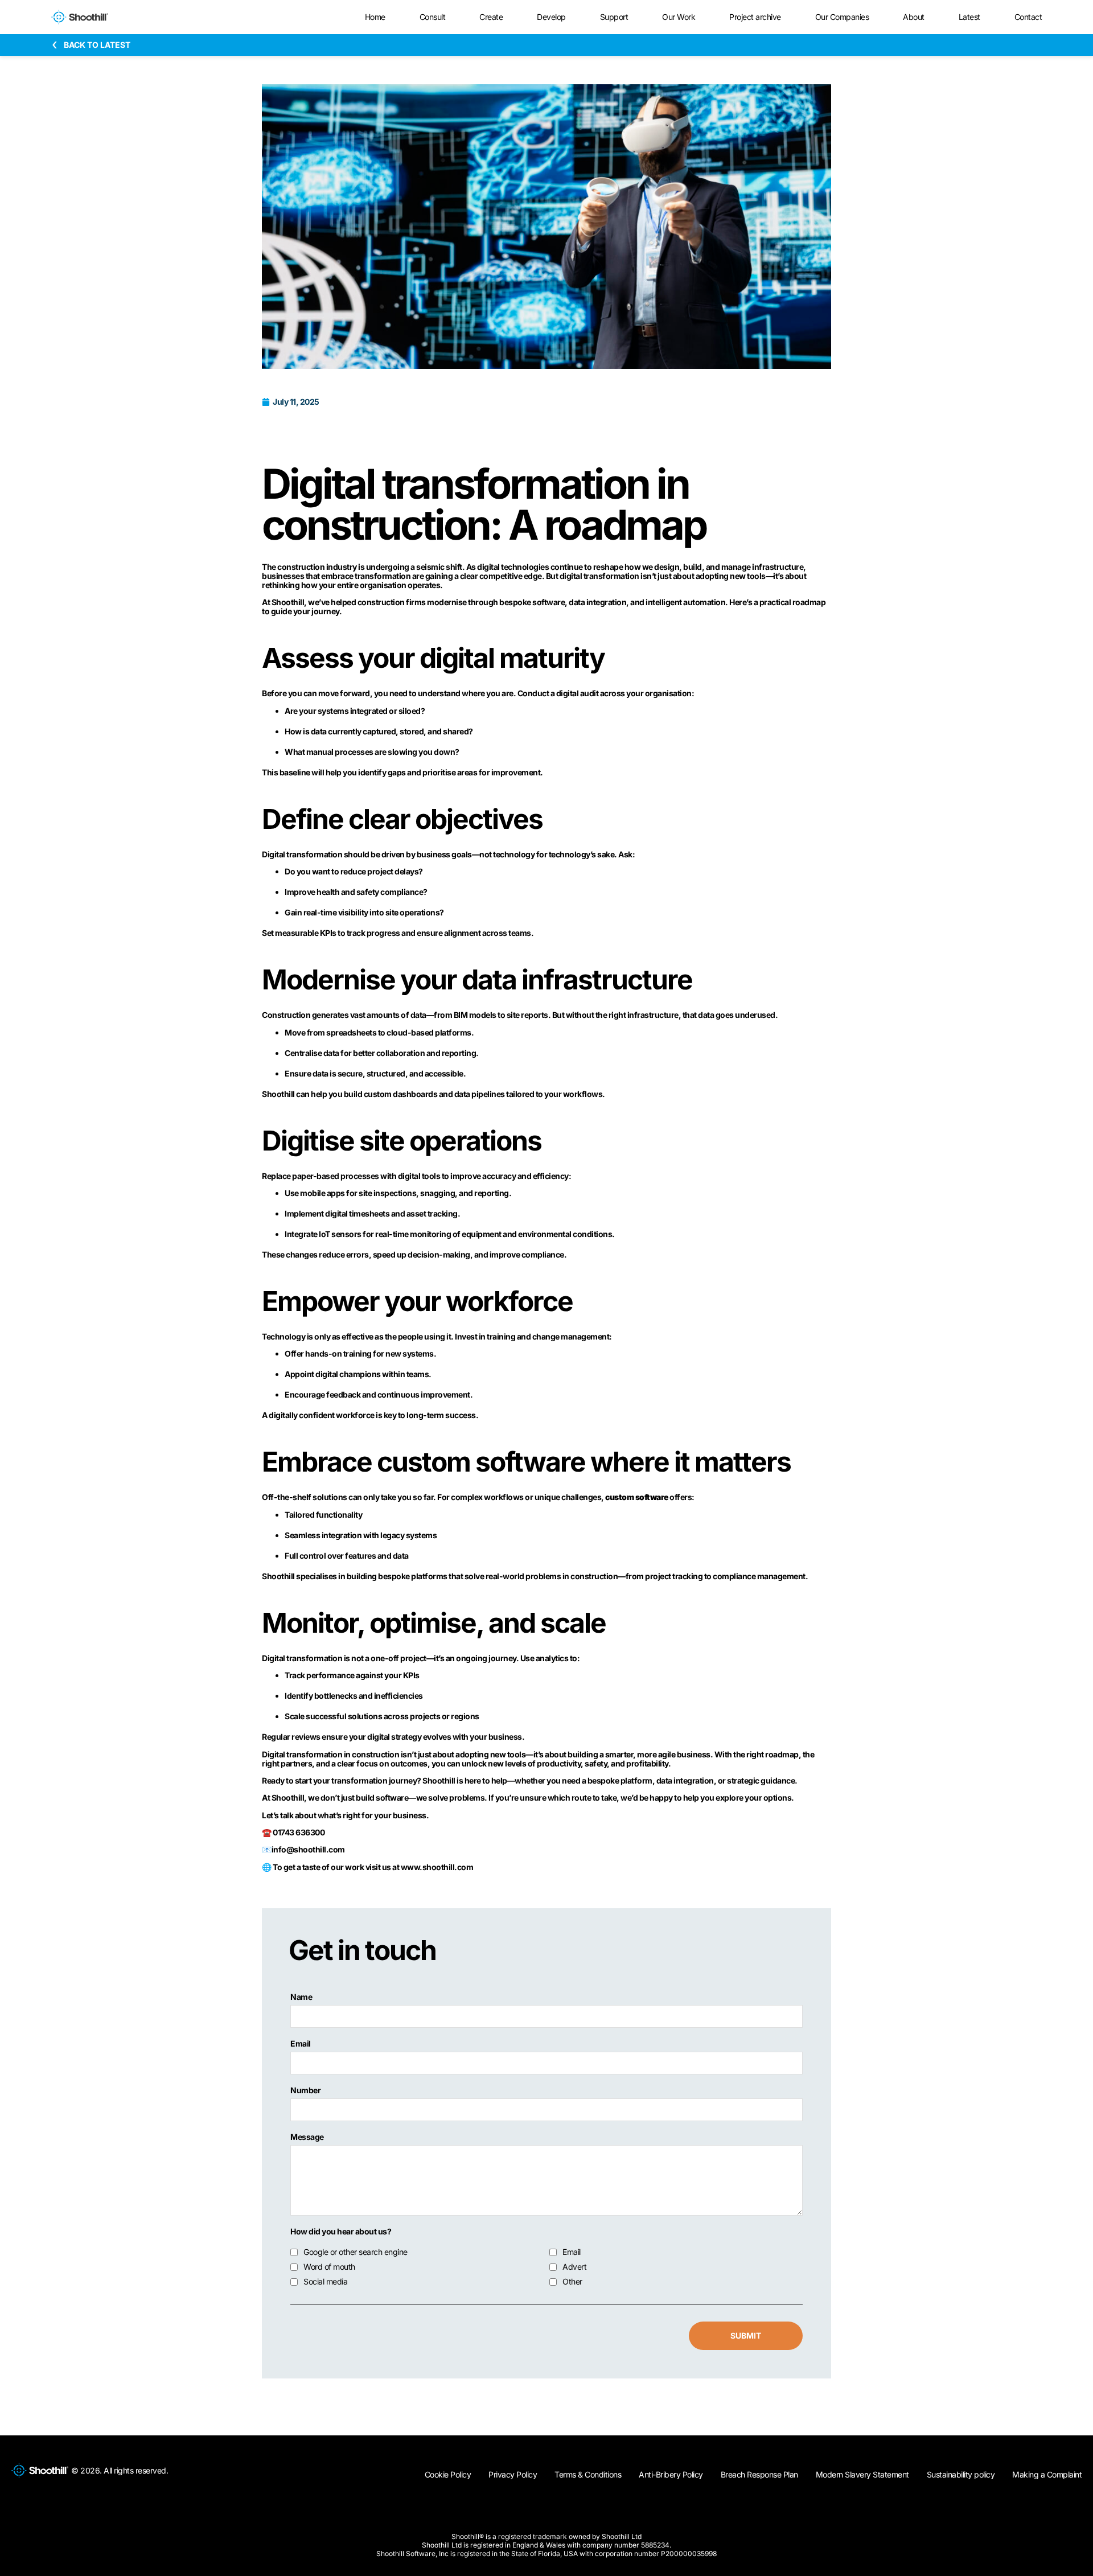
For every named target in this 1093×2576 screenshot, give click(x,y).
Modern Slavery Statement (862, 2474)
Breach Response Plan (759, 2474)
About (914, 17)
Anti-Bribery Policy (671, 2474)
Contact (1028, 17)
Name (301, 1997)
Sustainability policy (961, 2474)
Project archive (755, 17)
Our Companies (842, 17)
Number (305, 2090)
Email (301, 2044)
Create (491, 17)
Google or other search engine (356, 2252)
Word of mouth (329, 2267)
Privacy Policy (513, 2474)
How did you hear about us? (341, 2232)
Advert (574, 2267)
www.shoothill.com (437, 1867)
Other (572, 2282)
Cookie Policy (448, 2474)
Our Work (679, 17)
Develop (551, 17)
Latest (969, 17)
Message (307, 2137)
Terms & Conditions (588, 2474)
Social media (325, 2282)
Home (375, 17)
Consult (433, 17)
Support (614, 17)
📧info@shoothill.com (303, 1849)
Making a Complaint (1047, 2474)
